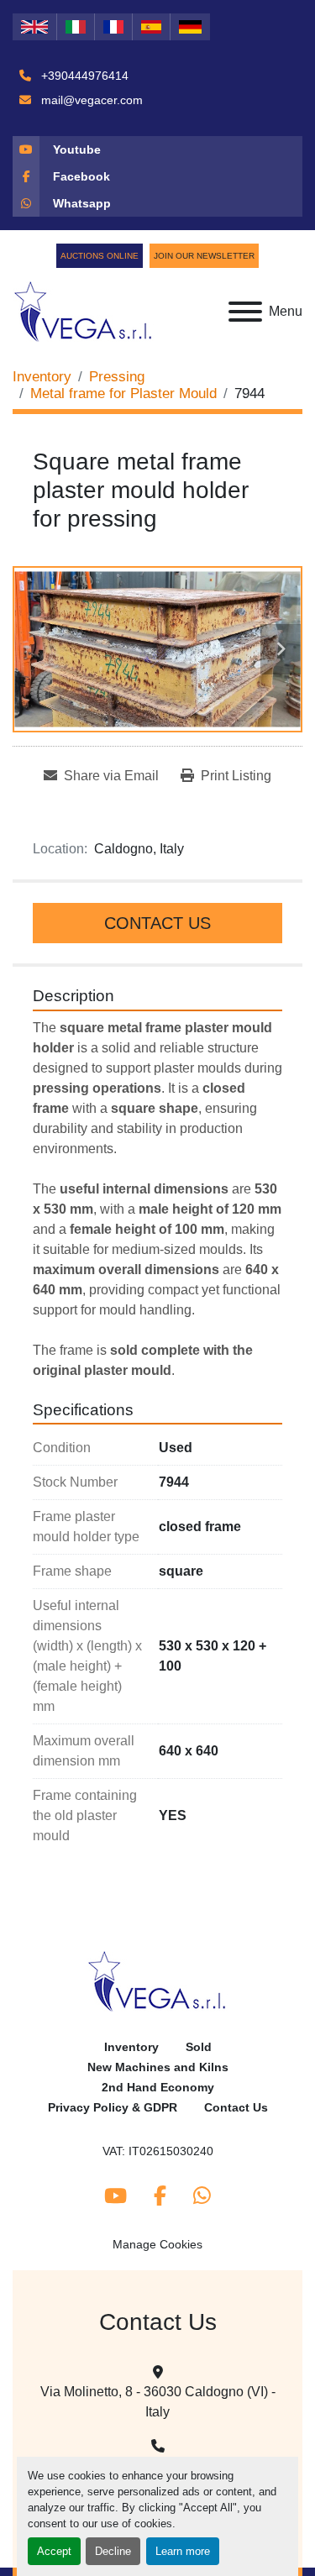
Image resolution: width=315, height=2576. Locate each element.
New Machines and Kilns (158, 2067)
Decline (113, 2551)
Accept (54, 2551)
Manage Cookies (157, 2244)
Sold (199, 2047)
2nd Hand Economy (158, 2088)
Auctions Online (100, 256)
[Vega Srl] (157, 1981)
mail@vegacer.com (90, 100)
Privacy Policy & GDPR (113, 2108)
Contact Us (157, 923)
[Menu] (245, 312)
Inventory (131, 2047)
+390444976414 (83, 76)
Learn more (183, 2551)
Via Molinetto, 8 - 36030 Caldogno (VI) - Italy (158, 2402)
